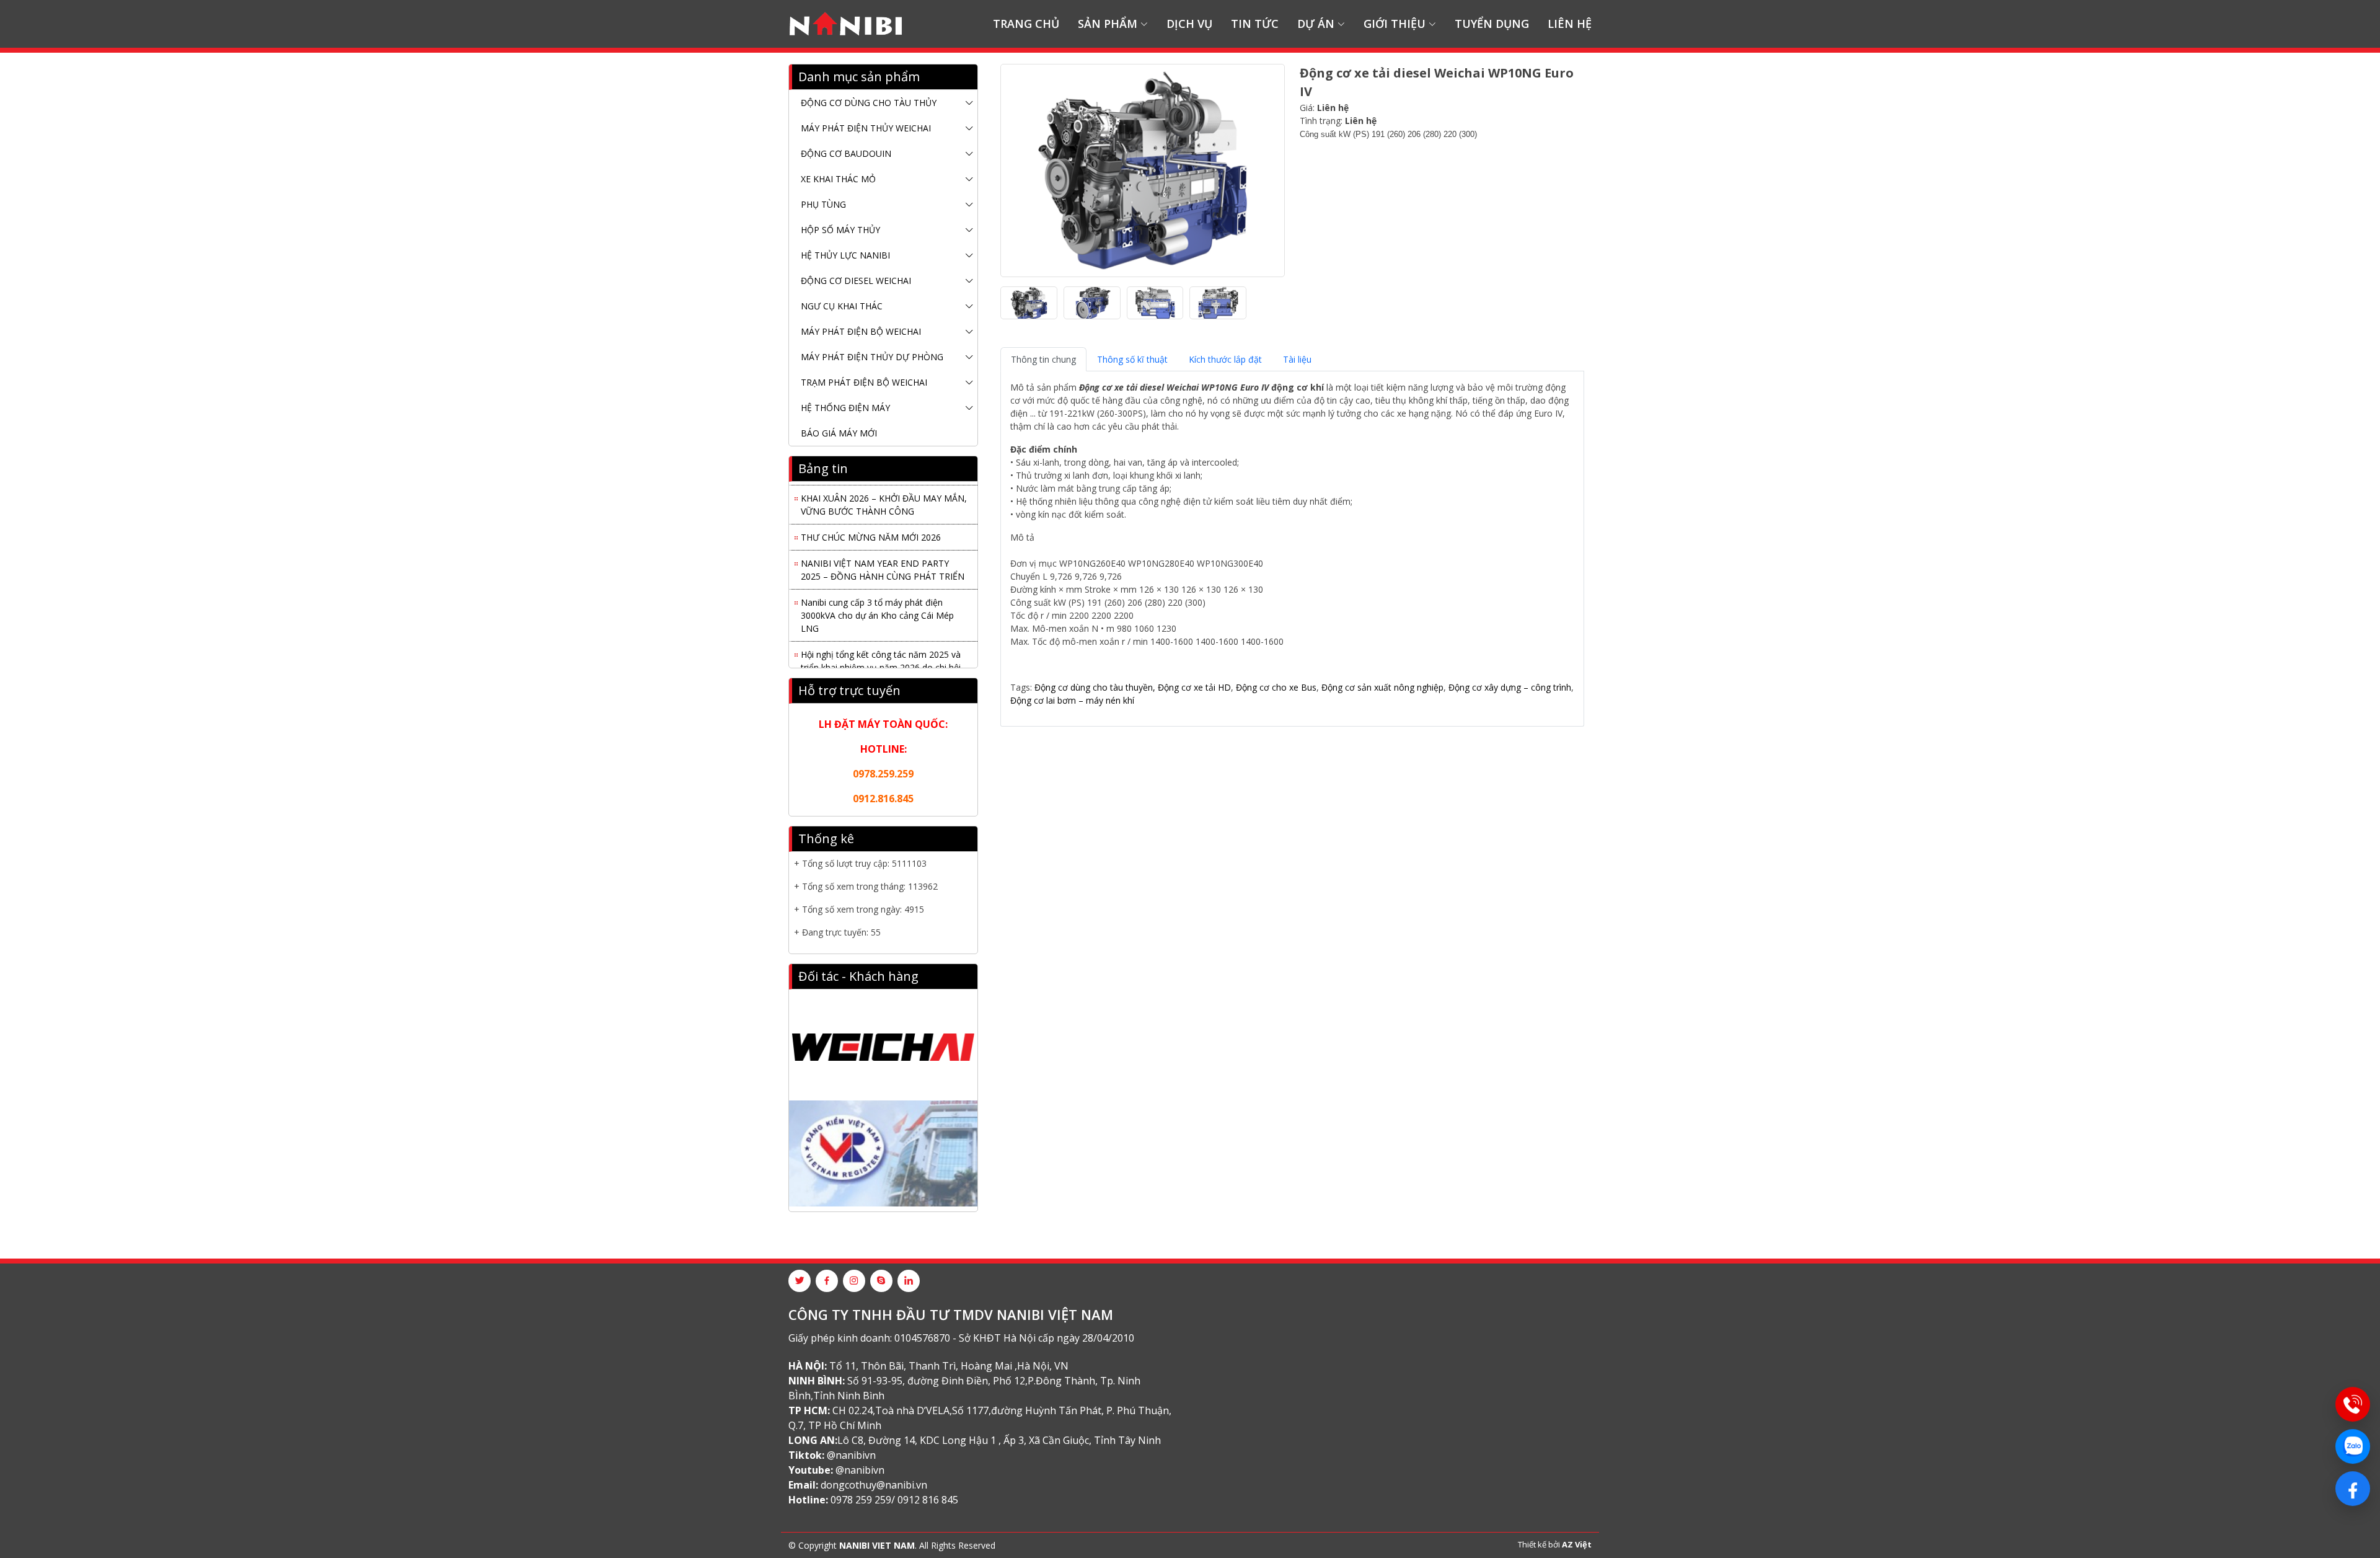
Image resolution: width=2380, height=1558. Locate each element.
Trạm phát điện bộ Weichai (864, 382)
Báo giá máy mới (839, 433)
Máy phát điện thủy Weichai (866, 128)
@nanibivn (851, 1455)
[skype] (881, 1281)
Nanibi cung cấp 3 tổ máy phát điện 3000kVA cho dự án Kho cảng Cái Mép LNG (877, 603)
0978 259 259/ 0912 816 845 (894, 1500)
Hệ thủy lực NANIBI (845, 255)
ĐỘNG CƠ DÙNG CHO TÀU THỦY (869, 103)
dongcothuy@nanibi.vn (874, 1485)
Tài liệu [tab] (1297, 359)
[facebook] (827, 1281)
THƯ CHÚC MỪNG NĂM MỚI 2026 (871, 525)
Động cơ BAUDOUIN (846, 153)
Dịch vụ (1189, 24)
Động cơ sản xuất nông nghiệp (1382, 687)
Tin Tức (1255, 24)
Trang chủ (1026, 24)
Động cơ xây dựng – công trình (1510, 687)
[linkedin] (909, 1281)
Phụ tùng (823, 204)
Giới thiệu (1395, 24)
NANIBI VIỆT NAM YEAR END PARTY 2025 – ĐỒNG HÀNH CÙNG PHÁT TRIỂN (883, 557)
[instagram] (854, 1281)
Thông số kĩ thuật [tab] (1132, 359)
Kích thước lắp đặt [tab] (1225, 359)
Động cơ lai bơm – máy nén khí (1072, 700)
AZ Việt (1577, 1544)
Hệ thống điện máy (845, 408)
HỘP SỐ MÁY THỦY (840, 230)
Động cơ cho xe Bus (1275, 687)
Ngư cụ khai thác (842, 306)
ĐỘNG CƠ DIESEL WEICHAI (856, 281)
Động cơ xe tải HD (1194, 687)
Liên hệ (1570, 24)
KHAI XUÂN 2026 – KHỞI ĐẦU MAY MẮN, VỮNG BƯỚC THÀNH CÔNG (884, 492)
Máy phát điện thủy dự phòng (872, 357)
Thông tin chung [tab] (1043, 359)
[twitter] (800, 1281)
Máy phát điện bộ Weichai (861, 331)
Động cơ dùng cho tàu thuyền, (1095, 687)
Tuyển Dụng (1492, 24)
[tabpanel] (1292, 544)
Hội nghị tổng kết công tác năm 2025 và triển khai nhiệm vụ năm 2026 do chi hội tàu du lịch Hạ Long (881, 655)
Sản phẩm (1108, 24)
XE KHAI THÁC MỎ (838, 179)
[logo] (846, 24)
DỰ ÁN (1316, 24)
